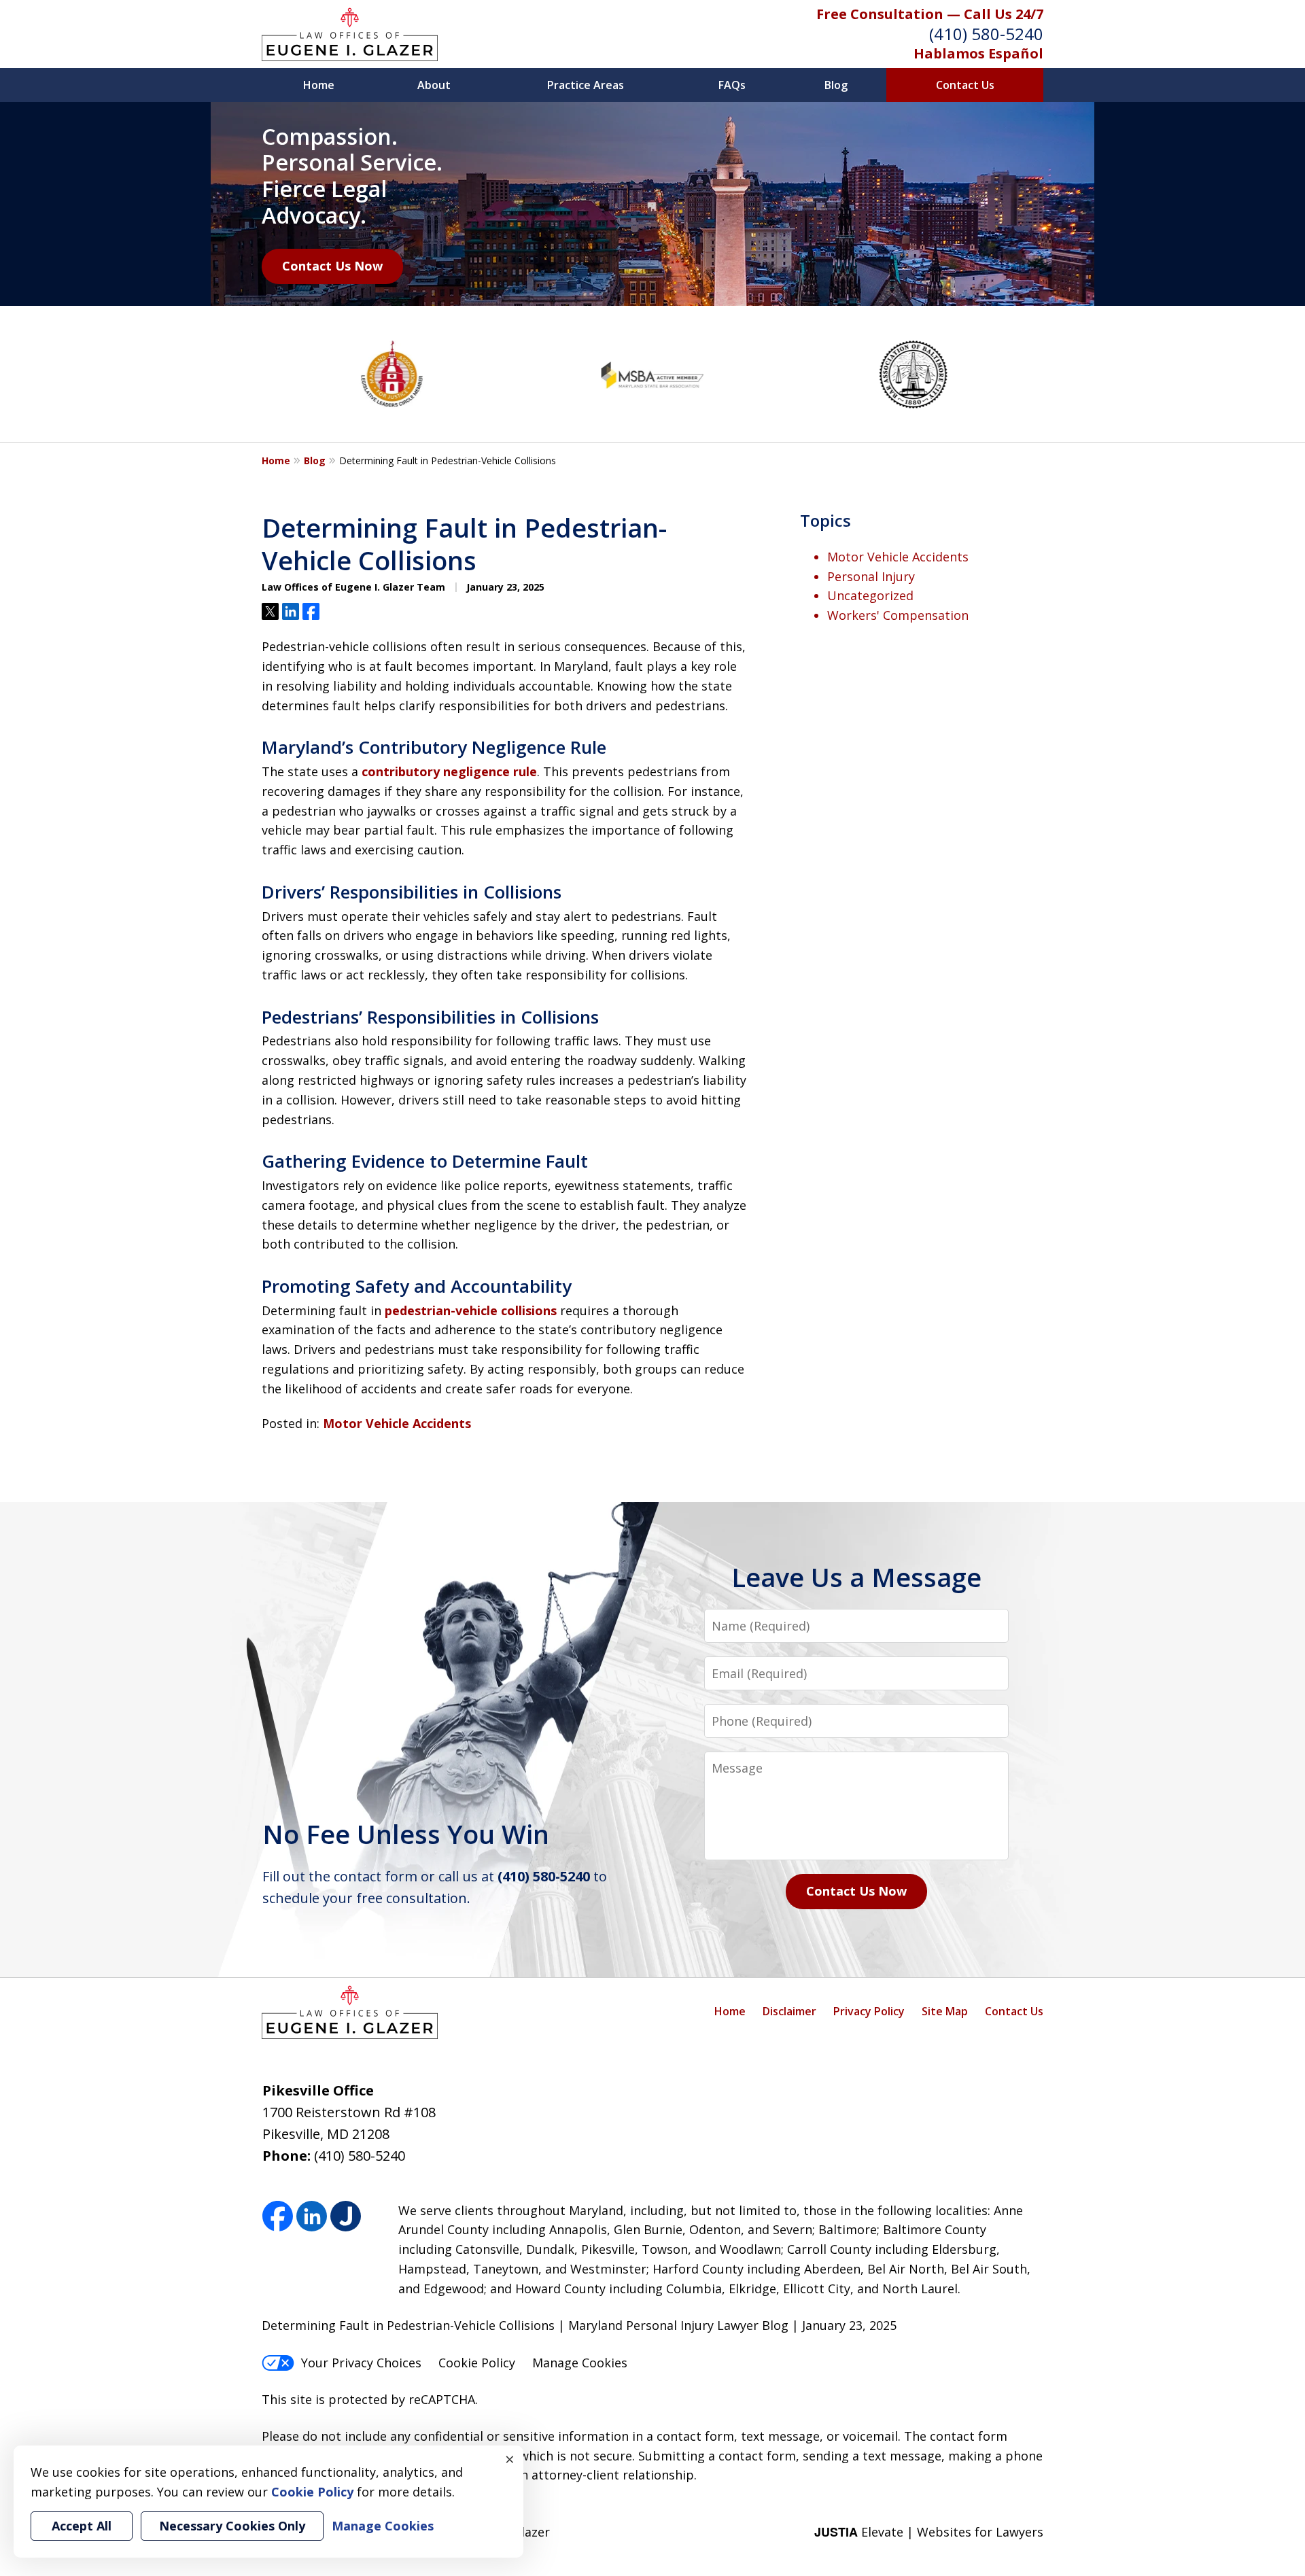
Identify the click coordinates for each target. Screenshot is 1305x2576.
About (434, 85)
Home (319, 85)
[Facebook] (278, 2217)
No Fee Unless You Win (406, 1834)
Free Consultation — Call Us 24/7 (930, 14)
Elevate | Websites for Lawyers (929, 2532)
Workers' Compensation (898, 615)
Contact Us (965, 85)
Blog (836, 85)
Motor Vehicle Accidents (397, 1423)
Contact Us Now (332, 266)
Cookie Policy (477, 2363)
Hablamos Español (978, 53)
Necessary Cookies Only (232, 2526)
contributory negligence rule (449, 771)
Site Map (945, 2011)
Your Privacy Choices (361, 2363)
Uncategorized (870, 595)
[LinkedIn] (312, 2217)
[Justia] (346, 2217)
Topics (825, 520)
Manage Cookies (580, 2363)
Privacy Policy (869, 2011)
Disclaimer (789, 2011)
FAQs (732, 85)
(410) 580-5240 (986, 34)
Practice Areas (586, 85)
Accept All (82, 2526)
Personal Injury (871, 576)
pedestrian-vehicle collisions (471, 1310)
